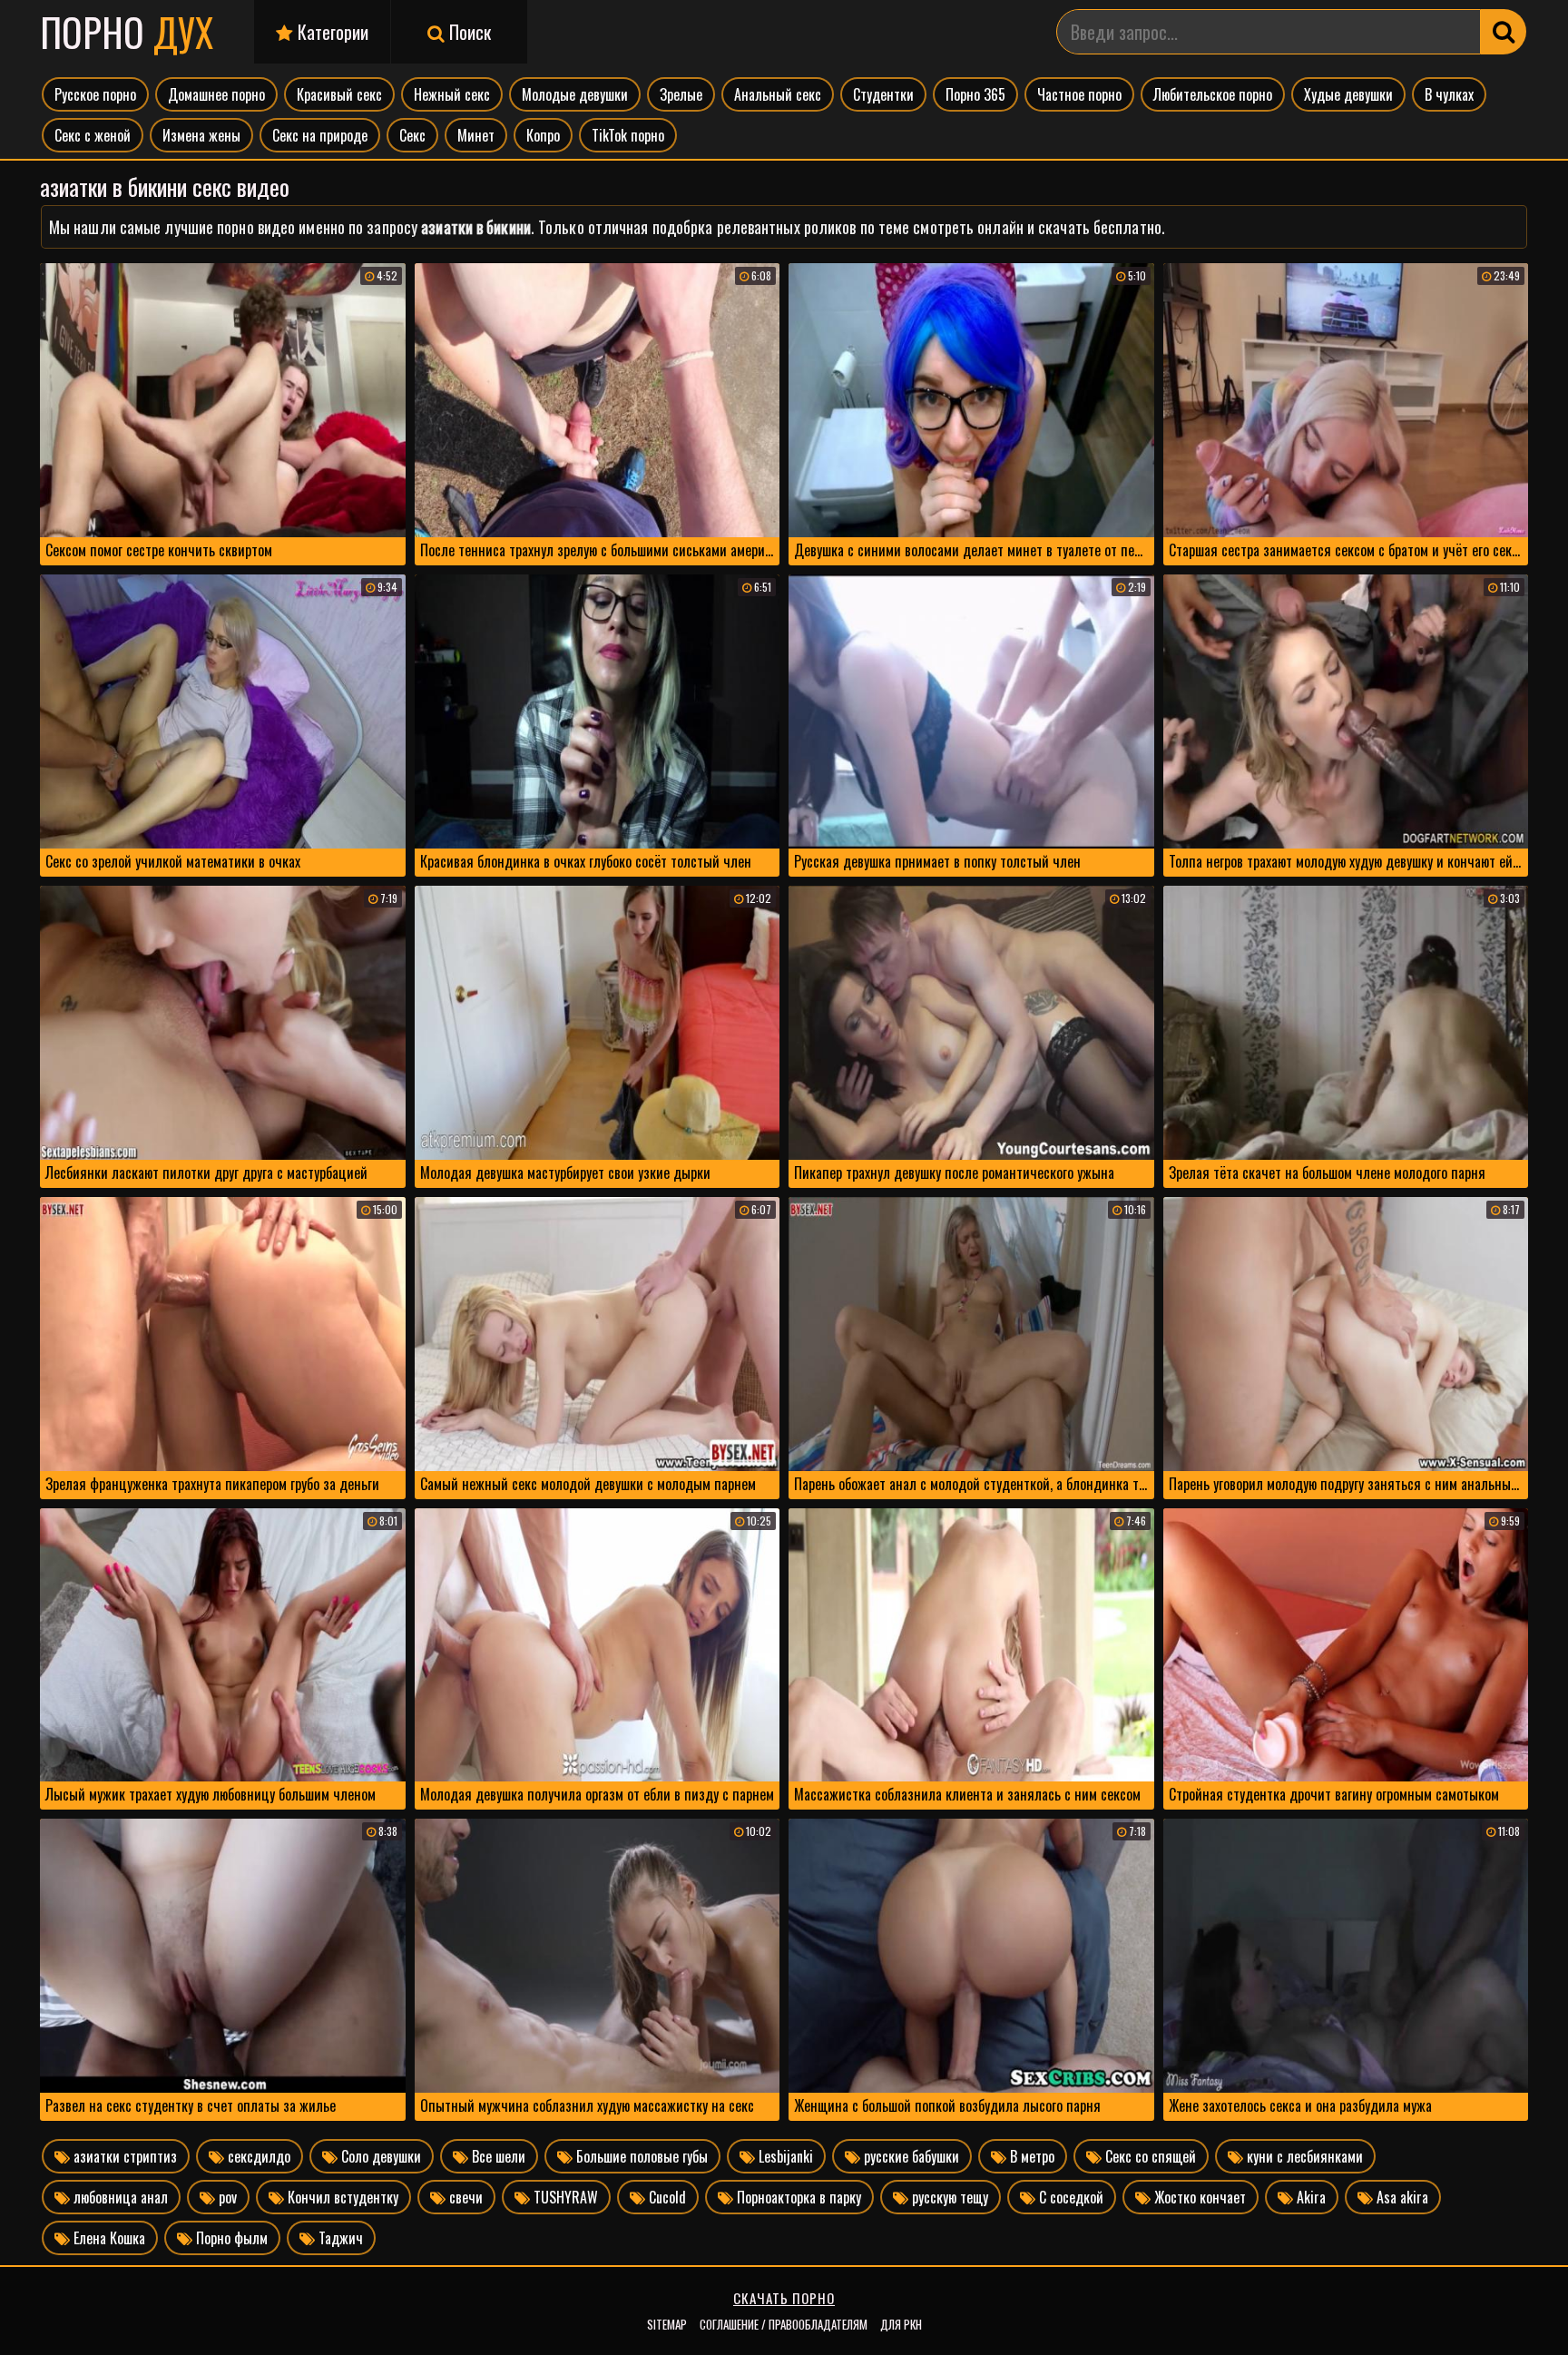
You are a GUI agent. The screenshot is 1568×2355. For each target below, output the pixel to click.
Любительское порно (1213, 94)
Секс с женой (93, 135)
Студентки (883, 94)
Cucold (666, 2197)
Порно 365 (975, 94)
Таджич (339, 2238)
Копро (543, 135)
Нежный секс (452, 94)
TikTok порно (628, 135)
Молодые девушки (575, 94)
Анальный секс (778, 94)
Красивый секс (339, 94)
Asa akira (1401, 2197)
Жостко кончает (1198, 2197)
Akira (1309, 2197)
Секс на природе (320, 135)
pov (226, 2197)
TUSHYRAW (564, 2197)
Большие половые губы (640, 2156)
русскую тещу (948, 2197)
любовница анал (119, 2197)
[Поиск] (1504, 32)
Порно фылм (230, 2238)
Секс (412, 135)
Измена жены (201, 135)
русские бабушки (910, 2156)
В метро (1030, 2156)
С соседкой (1069, 2197)
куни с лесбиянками (1303, 2156)
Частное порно (1079, 94)
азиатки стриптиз (123, 2156)
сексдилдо (257, 2156)
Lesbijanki (784, 2156)
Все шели (497, 2156)
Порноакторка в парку (797, 2197)
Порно (127, 32)
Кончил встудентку (341, 2197)
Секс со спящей (1149, 2156)
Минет (476, 135)
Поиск (468, 32)
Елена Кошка (108, 2238)
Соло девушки (379, 2156)
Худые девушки (1348, 94)
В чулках (1449, 94)
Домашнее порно (216, 94)
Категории (331, 32)
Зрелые (681, 94)
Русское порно (95, 94)
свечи (464, 2197)
